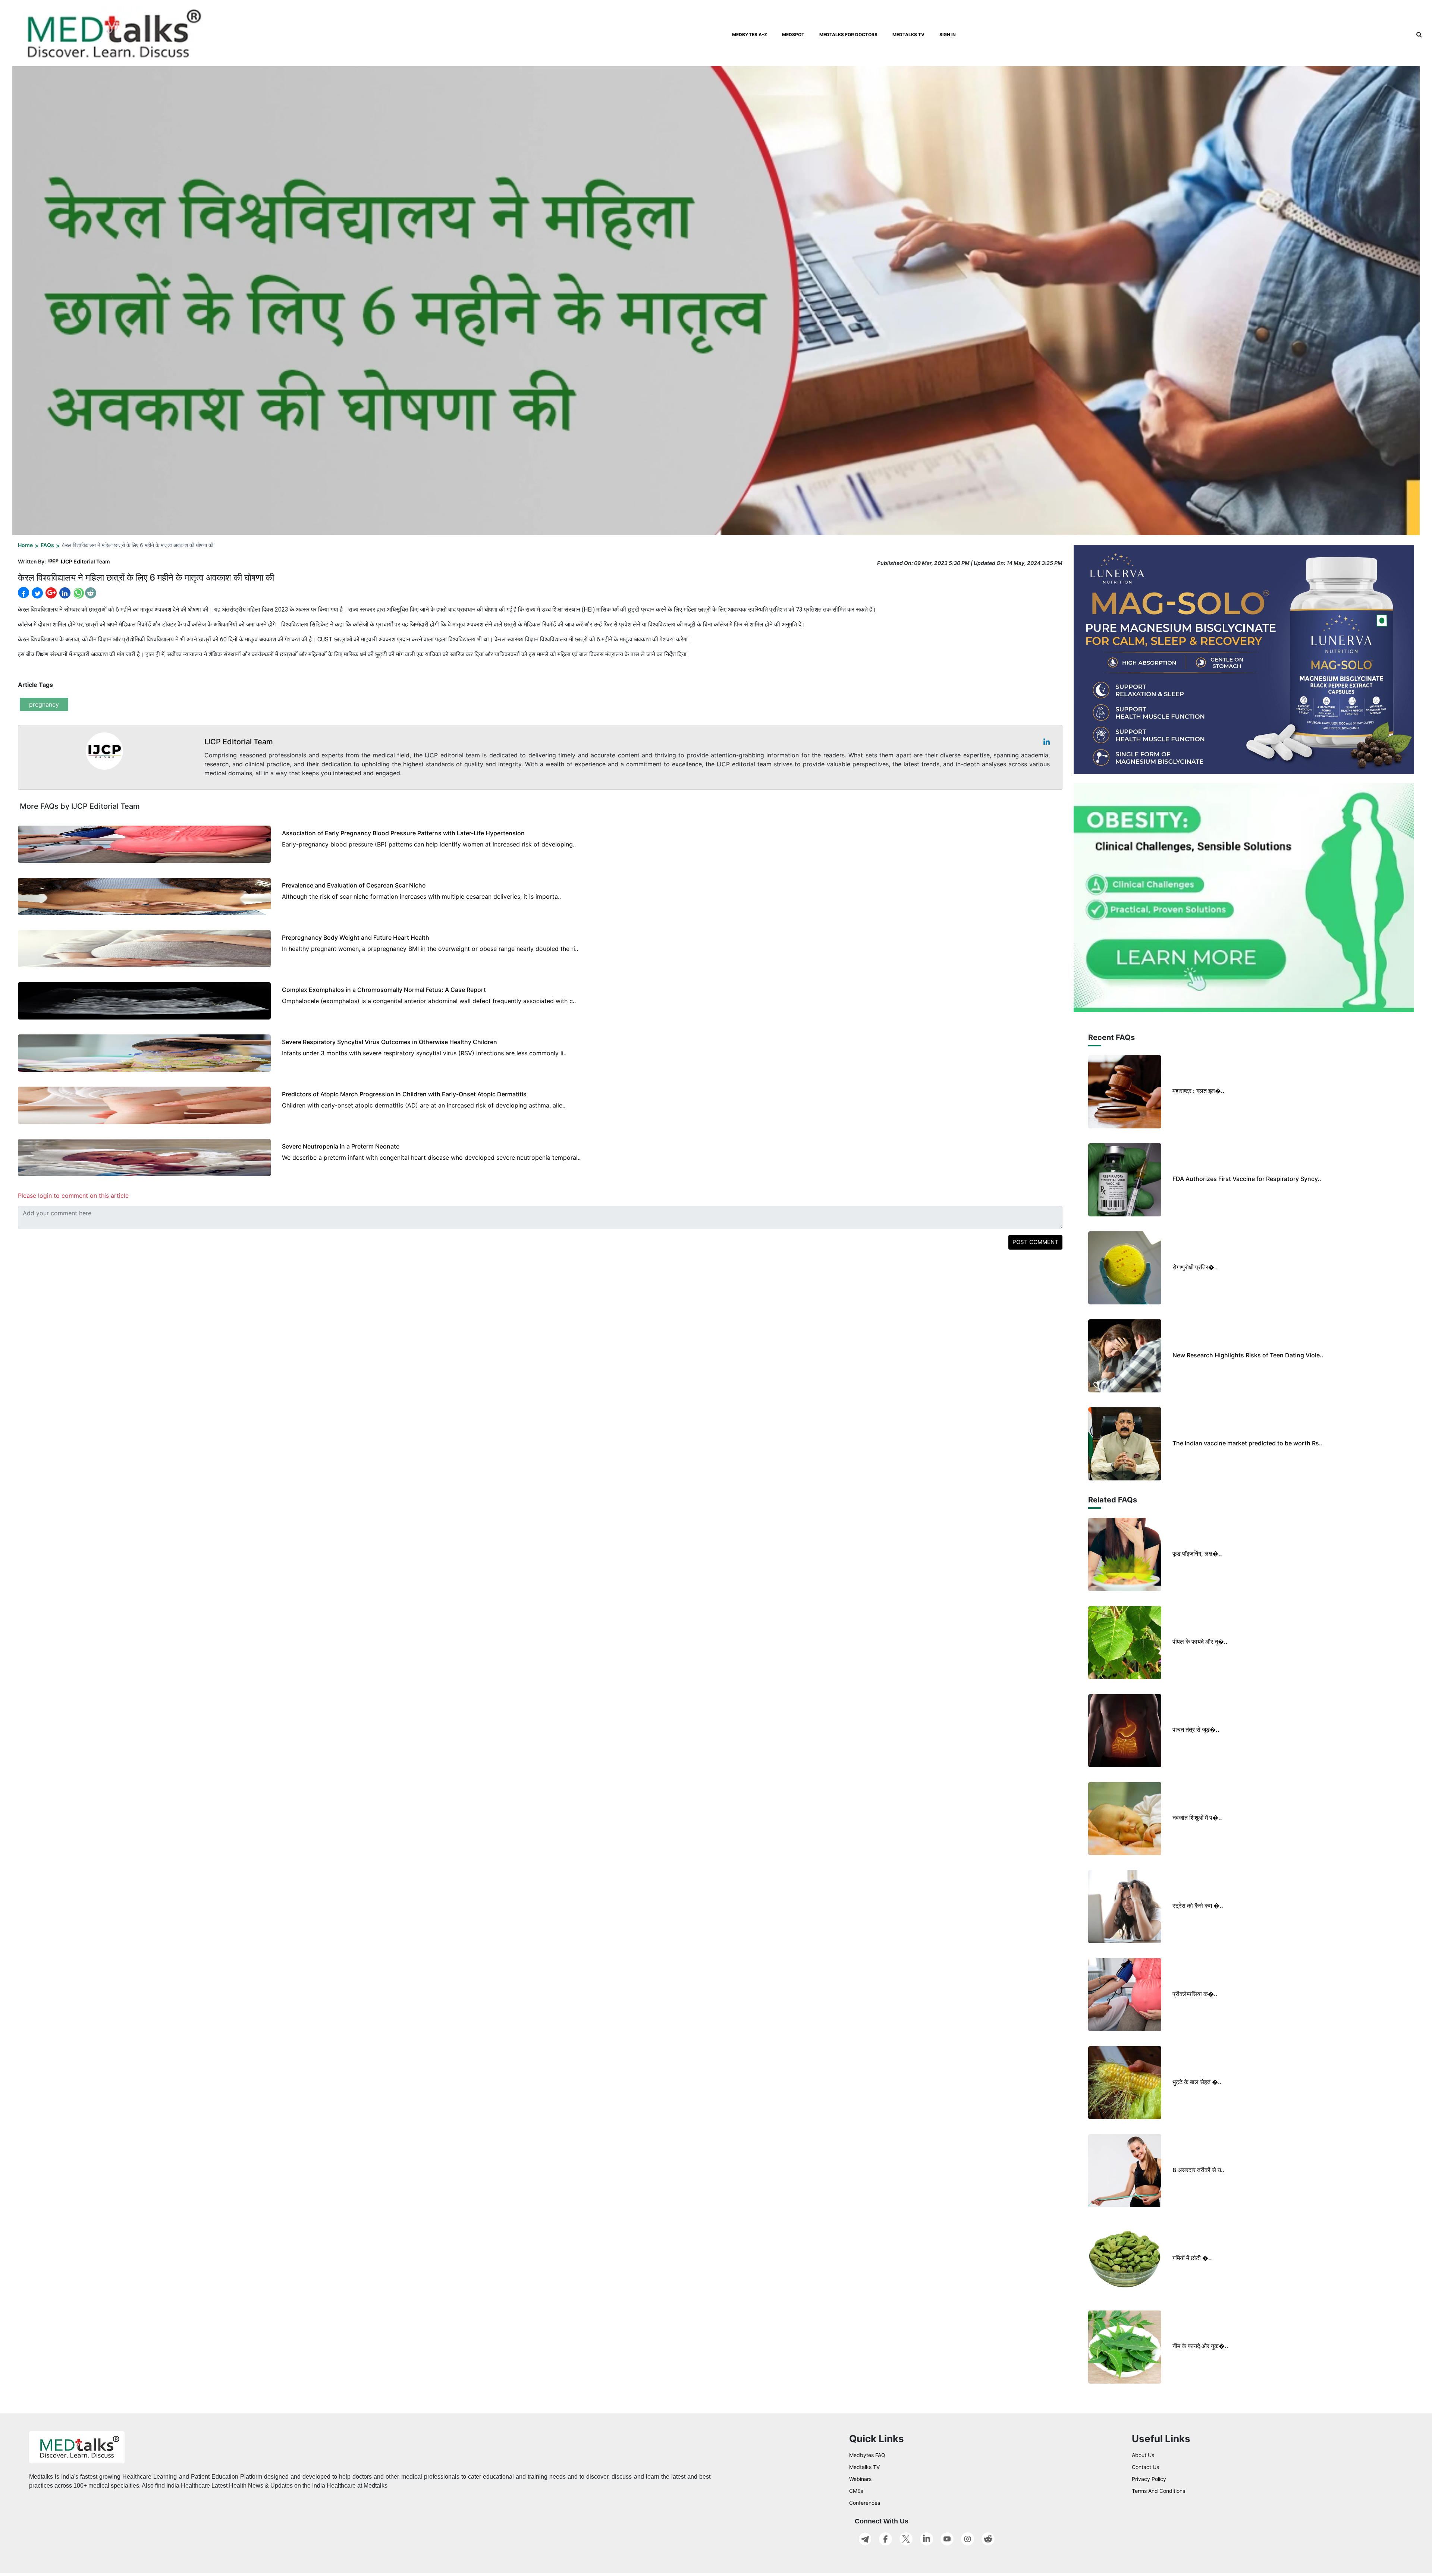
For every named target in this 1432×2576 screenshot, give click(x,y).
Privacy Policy (1149, 2479)
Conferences (865, 2503)
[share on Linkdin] (64, 593)
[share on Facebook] (23, 593)
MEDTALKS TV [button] (908, 34)
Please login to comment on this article (73, 1196)
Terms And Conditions (1158, 2491)
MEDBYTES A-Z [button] (750, 34)
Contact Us (1145, 2467)
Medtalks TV (864, 2467)
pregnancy (44, 704)
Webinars (860, 2479)
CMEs (856, 2491)
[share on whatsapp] (78, 593)
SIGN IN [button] (948, 34)
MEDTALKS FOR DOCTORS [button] (848, 34)
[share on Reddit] (91, 593)
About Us (1143, 2455)
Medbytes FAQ (867, 2455)
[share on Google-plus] (50, 593)
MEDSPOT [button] (793, 34)
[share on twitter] (37, 593)
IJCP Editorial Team (85, 561)
